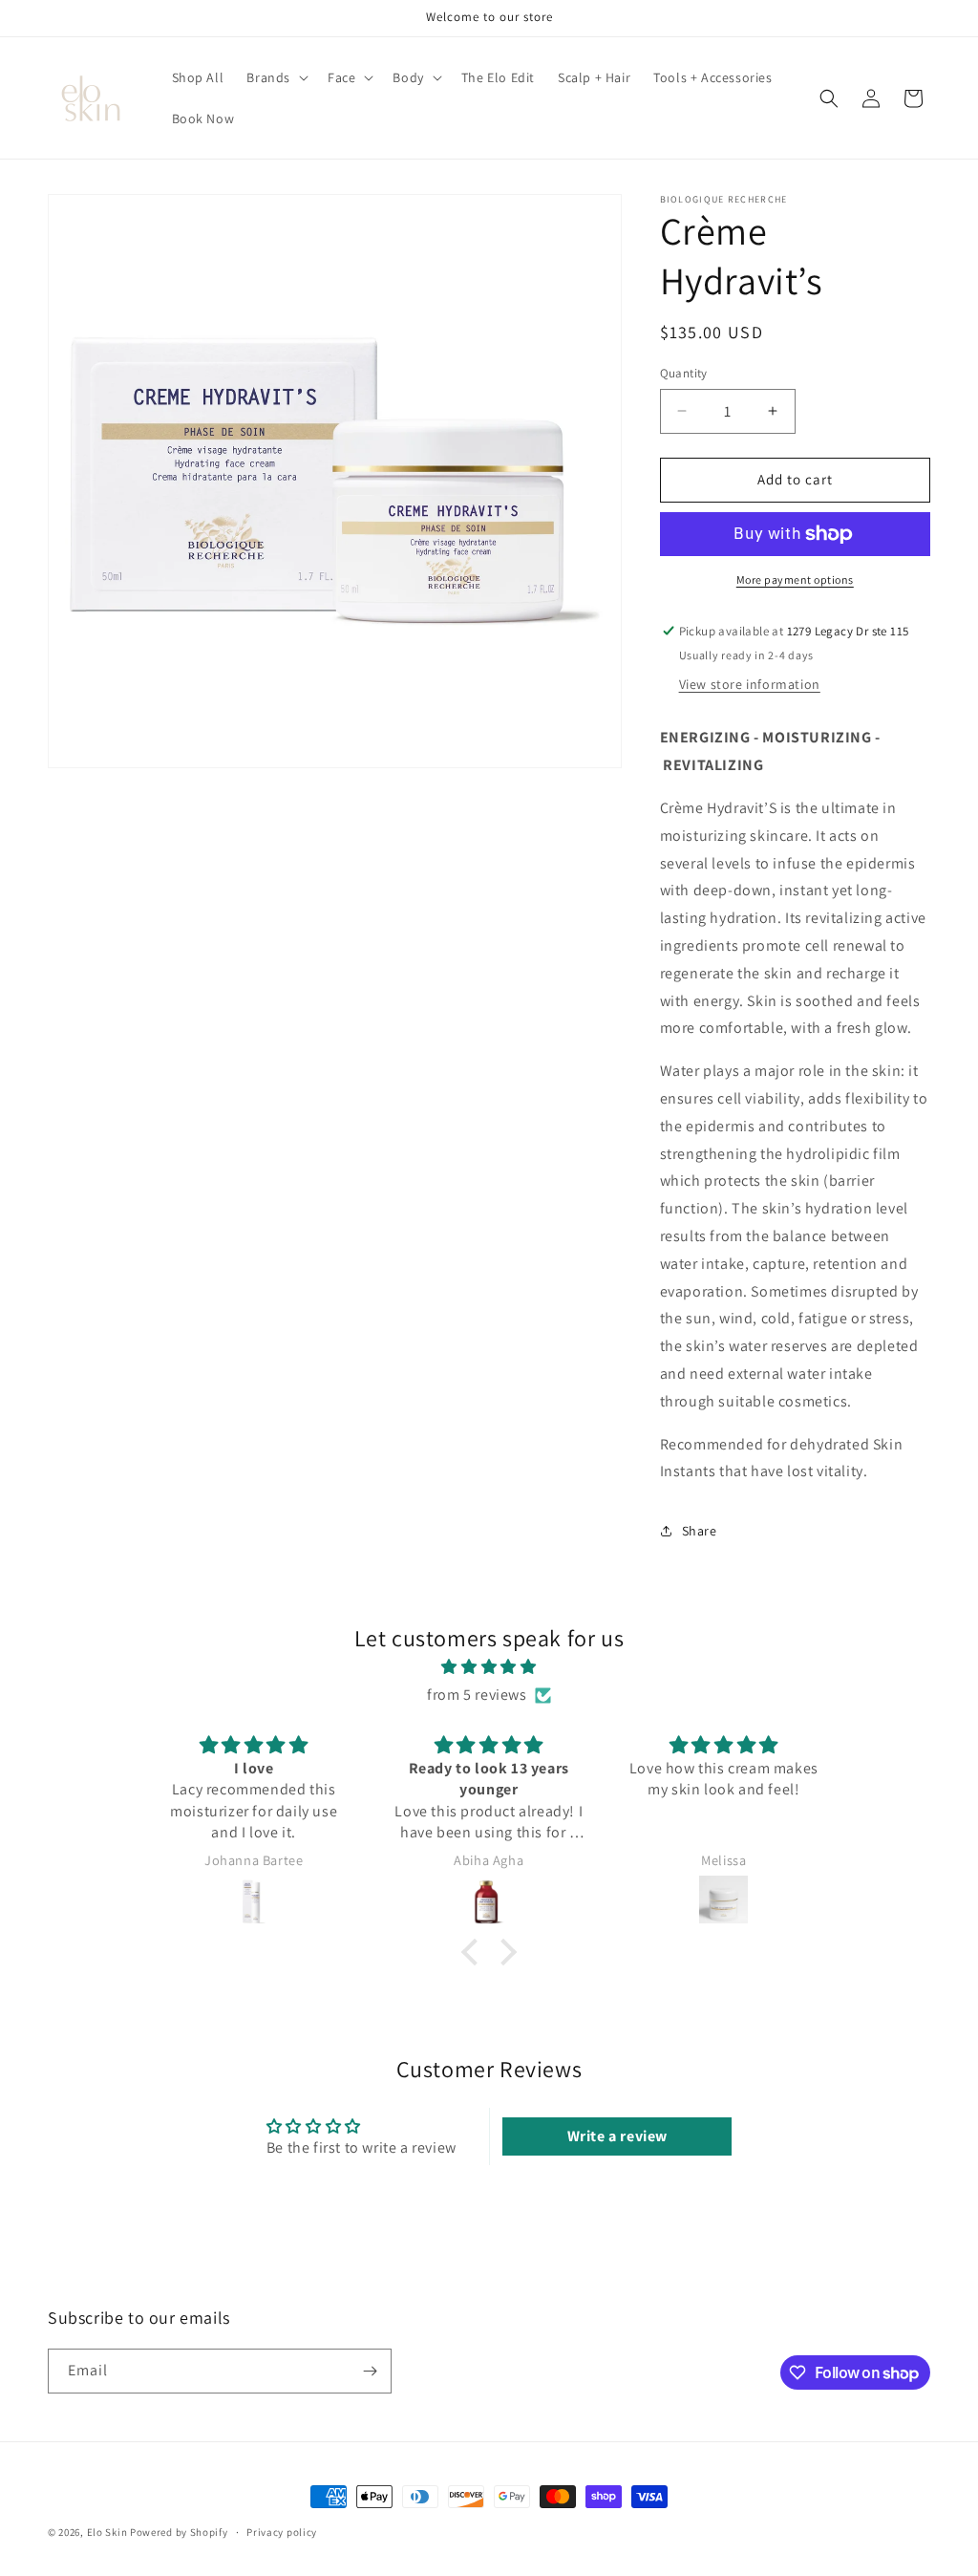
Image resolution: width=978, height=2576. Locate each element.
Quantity (684, 373)
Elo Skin (107, 2532)
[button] (276, 77)
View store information (750, 684)
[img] (489, 1667)
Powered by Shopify (179, 2532)
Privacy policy (282, 2532)
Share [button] (700, 1531)
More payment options (795, 580)
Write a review (617, 2136)
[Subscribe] (370, 2371)
